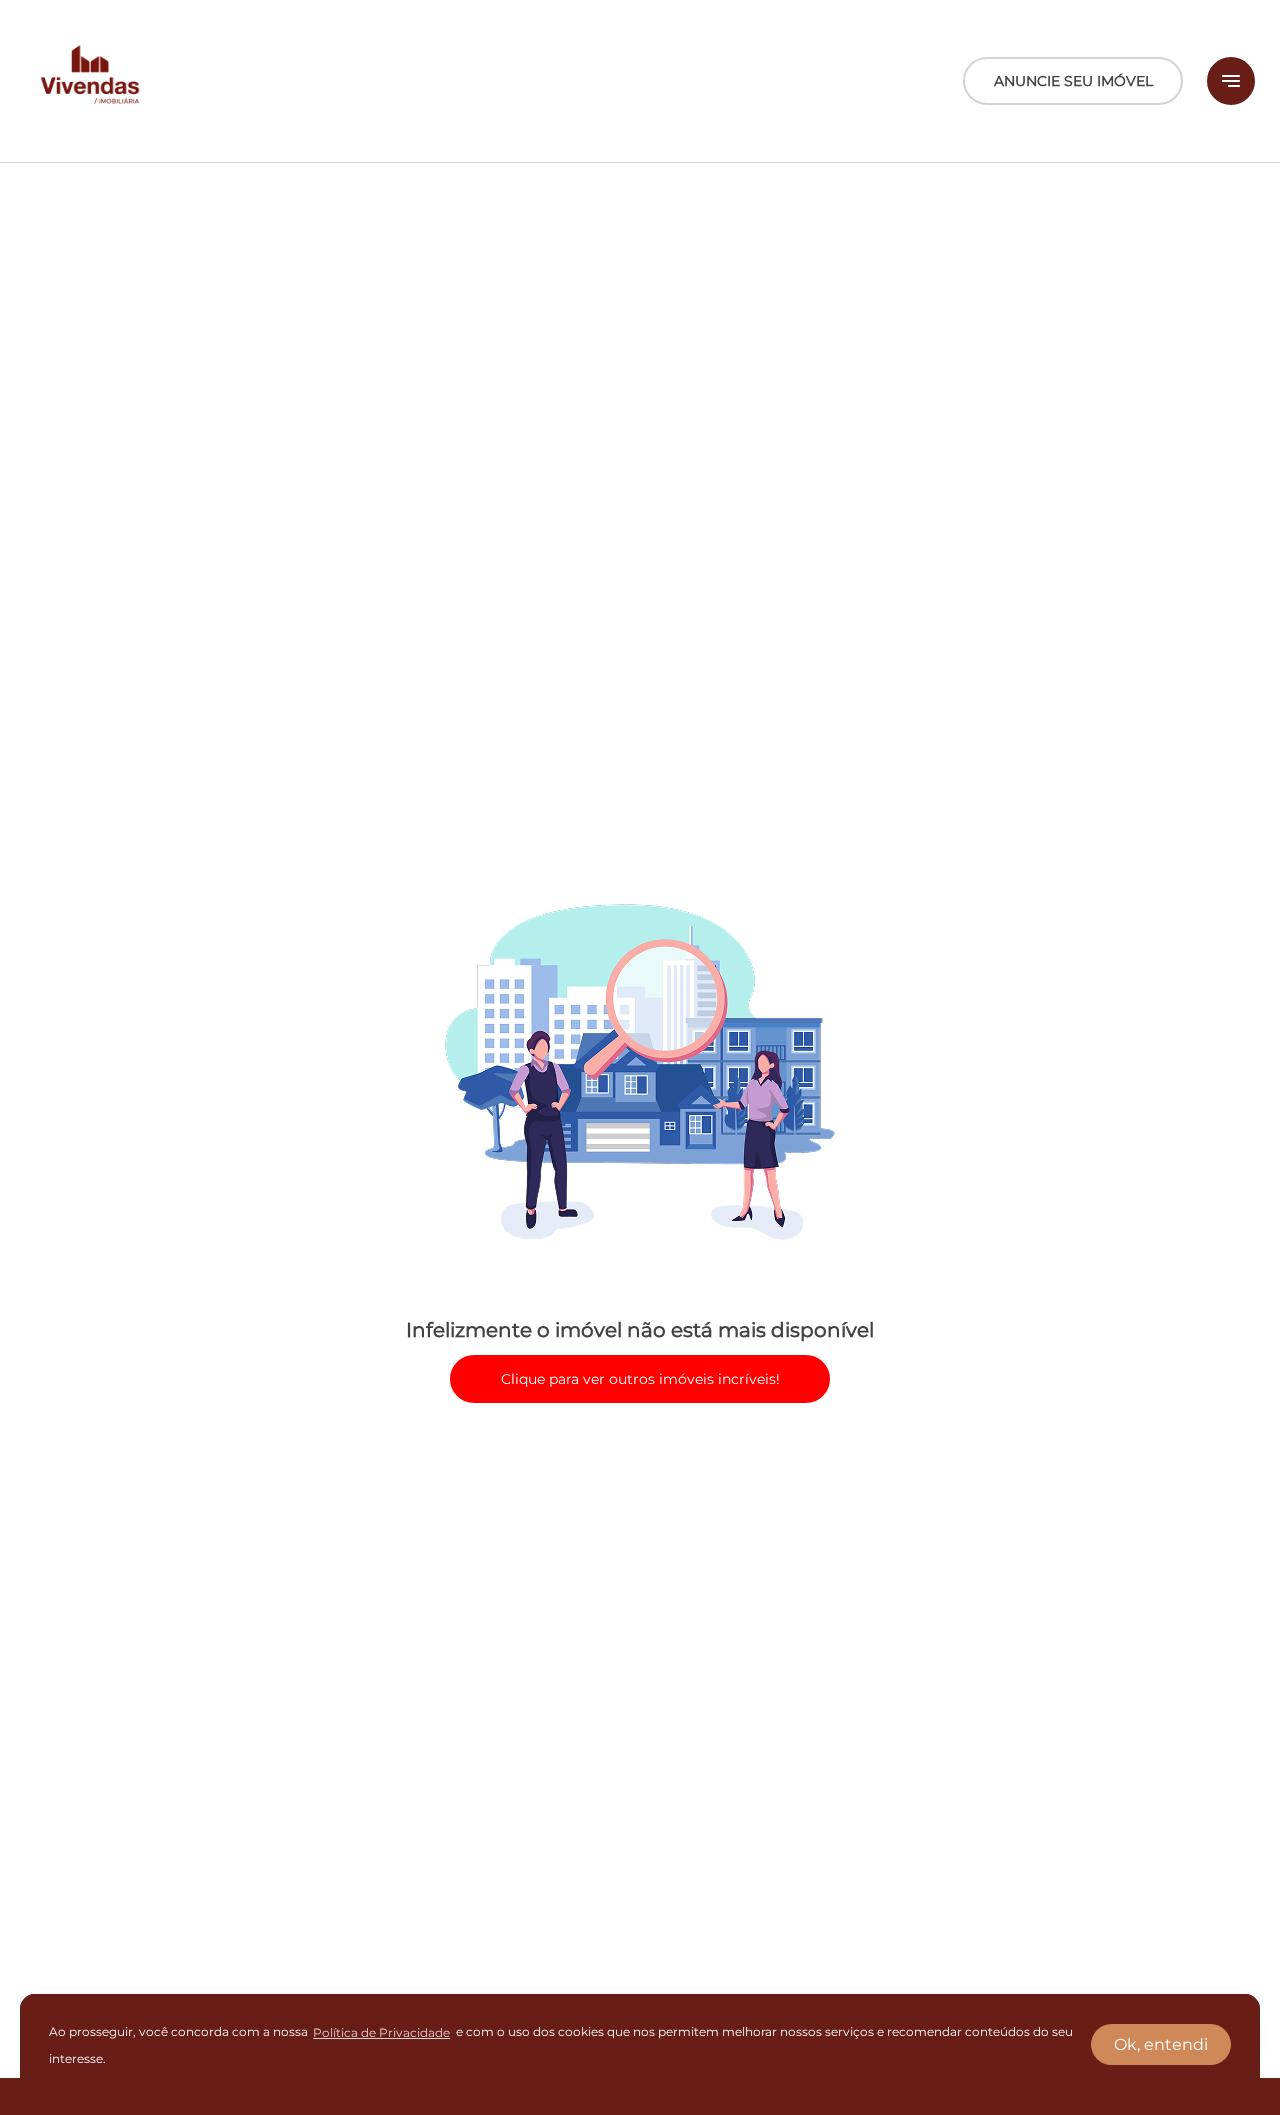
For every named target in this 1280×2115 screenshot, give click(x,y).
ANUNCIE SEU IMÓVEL (1073, 81)
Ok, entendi (1161, 2044)
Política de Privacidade (381, 2032)
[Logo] (90, 81)
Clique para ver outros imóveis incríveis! (640, 1379)
